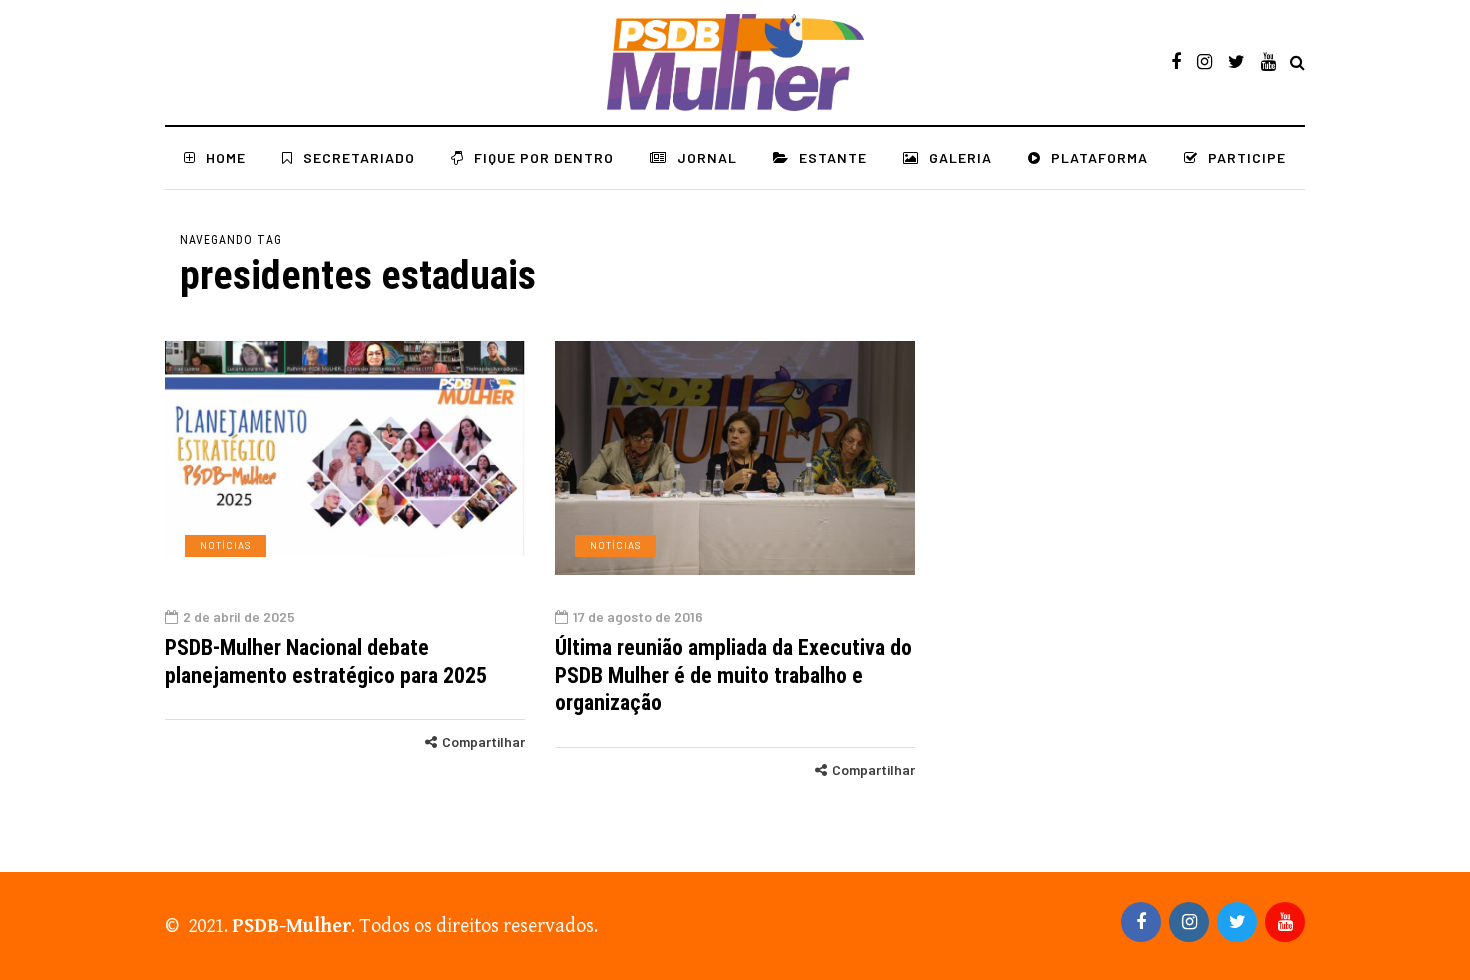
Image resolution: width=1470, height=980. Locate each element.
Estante (833, 157)
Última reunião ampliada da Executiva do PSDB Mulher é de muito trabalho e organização (733, 675)
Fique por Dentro (544, 157)
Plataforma (1099, 157)
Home (226, 157)
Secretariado (359, 157)
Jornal (707, 157)
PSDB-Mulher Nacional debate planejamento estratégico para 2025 (326, 661)
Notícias (225, 545)
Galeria (960, 157)
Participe (1247, 157)
